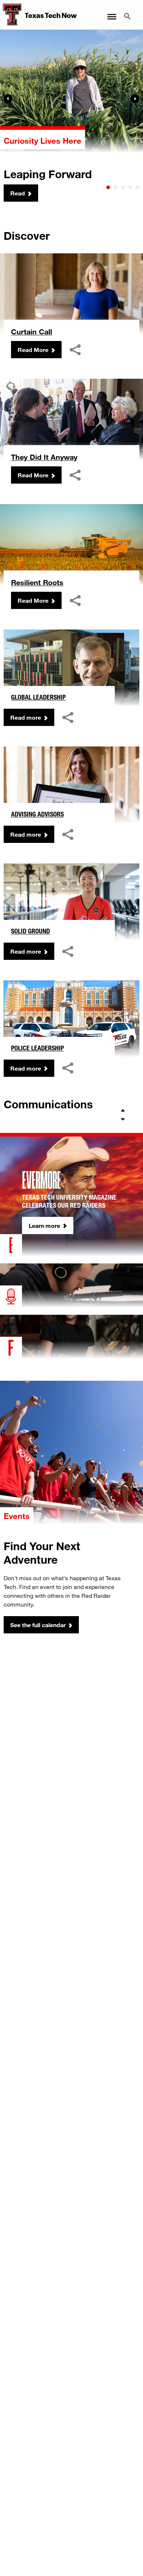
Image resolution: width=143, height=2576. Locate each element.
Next (135, 99)
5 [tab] (137, 187)
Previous (8, 99)
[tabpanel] (71, 116)
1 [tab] (108, 187)
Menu (111, 12)
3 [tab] (123, 187)
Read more (26, 717)
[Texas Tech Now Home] (11, 15)
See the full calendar (38, 1625)
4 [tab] (130, 187)
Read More (33, 350)
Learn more (44, 1225)
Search (128, 12)
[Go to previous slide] (123, 1111)
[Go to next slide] (123, 1119)
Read (18, 193)
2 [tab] (115, 187)
